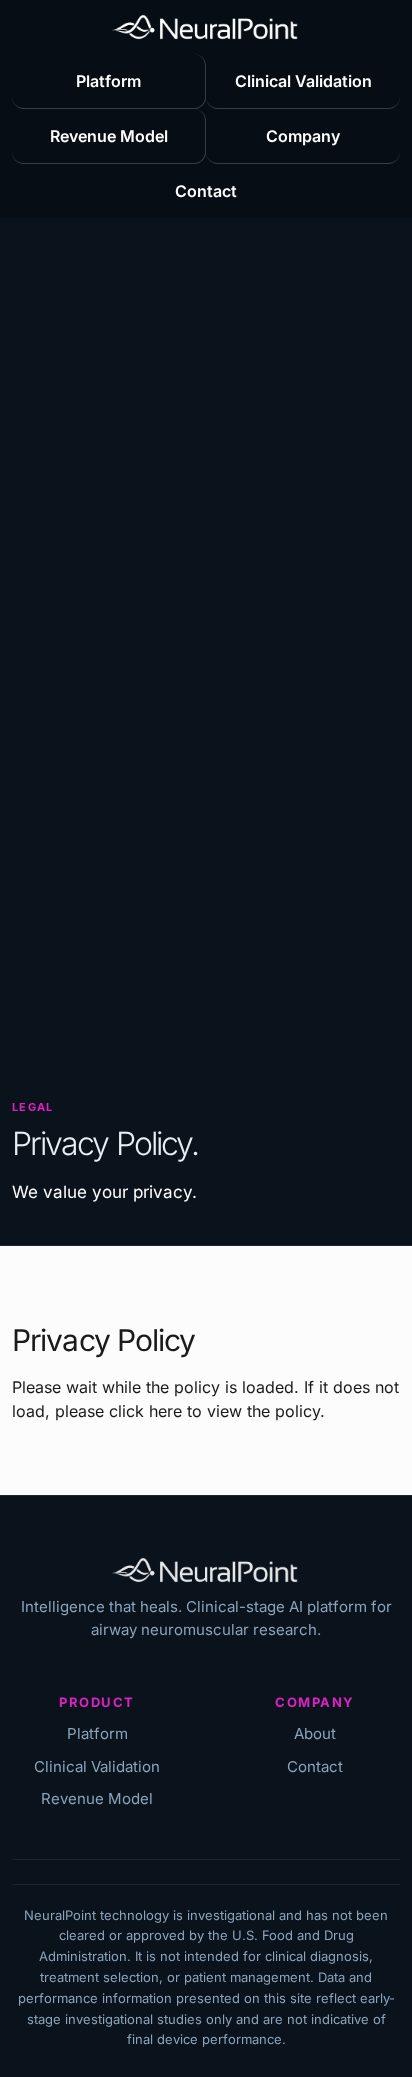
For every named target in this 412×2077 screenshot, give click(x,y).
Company (303, 136)
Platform (108, 81)
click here (145, 1411)
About (315, 1733)
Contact (206, 191)
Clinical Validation (303, 81)
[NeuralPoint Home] (206, 27)
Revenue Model (109, 136)
